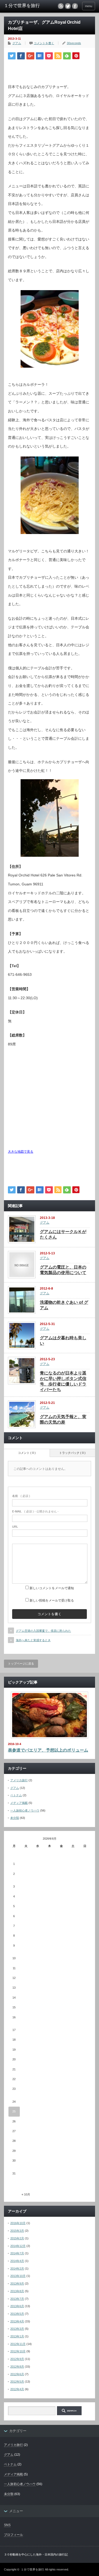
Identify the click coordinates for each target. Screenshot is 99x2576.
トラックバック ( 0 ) (72, 1453)
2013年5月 (17, 2314)
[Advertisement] (53, 69)
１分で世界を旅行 (32, 2569)
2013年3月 (17, 2329)
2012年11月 (18, 2344)
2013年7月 (17, 2299)
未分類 (15, 1818)
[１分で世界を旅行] (24, 6)
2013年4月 (17, 2321)
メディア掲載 (19, 1803)
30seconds (74, 43)
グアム (17, 43)
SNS (7, 2525)
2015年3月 (17, 2231)
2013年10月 (18, 2276)
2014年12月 (18, 2246)
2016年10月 (18, 2223)
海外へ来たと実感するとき (33, 1640)
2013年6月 (17, 2306)
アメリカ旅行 (19, 1780)
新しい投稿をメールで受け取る (52, 1600)
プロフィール (13, 2535)
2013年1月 (17, 2336)
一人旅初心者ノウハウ (25, 1810)
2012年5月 (17, 2382)
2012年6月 (17, 2374)
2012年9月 (17, 2359)
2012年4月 (17, 2389)
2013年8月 (17, 2291)
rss (61, 6)
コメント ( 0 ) (27, 1453)
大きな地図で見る (21, 1151)
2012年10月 (18, 2351)
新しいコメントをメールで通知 (52, 1588)
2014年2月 (17, 2269)
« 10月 (26, 2194)
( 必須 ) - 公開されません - (35, 1511)
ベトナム (16, 1795)
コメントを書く (44, 43)
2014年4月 (17, 2261)
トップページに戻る (21, 1664)
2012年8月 (17, 2367)
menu (89, 6)
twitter (68, 6)
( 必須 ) (21, 1496)
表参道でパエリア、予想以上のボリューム (48, 1750)
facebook (75, 6)
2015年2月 (17, 2238)
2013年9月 (17, 2283)
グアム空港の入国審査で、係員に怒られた (43, 1631)
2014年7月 (17, 2253)
